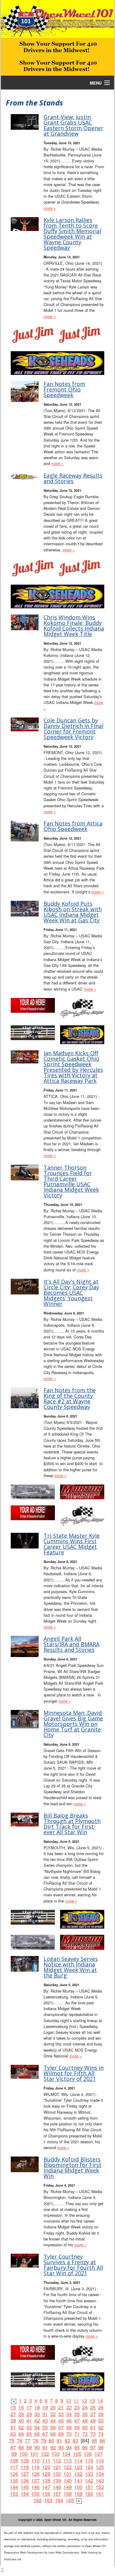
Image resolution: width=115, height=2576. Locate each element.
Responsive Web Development (24, 2552)
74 (101, 2434)
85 (94, 2441)
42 (37, 2421)
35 (77, 2414)
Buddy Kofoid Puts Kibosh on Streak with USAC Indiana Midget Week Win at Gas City (73, 912)
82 (67, 2441)
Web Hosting (89, 2552)
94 (69, 2447)
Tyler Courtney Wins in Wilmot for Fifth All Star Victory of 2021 (74, 2073)
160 (89, 2494)
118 (25, 2467)
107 (99, 2454)
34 (69, 2414)
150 (78, 2487)
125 (100, 2467)
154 (25, 2494)
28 (21, 2414)
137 (35, 2481)
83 (75, 2441)
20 (53, 2407)
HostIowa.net (13, 2559)
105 (77, 2454)
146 (35, 2487)
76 (20, 2441)
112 (57, 2461)
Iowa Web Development (64, 2552)
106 (88, 2454)
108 (14, 2461)
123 (78, 2467)
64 (21, 2434)
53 (29, 2427)
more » (50, 208)
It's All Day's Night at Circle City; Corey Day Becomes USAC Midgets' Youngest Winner (71, 1293)
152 (100, 2487)
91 (45, 2447)
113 (68, 2461)
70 (69, 2434)
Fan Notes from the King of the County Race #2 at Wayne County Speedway (70, 1398)
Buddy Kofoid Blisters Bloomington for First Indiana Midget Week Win (73, 2168)
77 (28, 2441)
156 (46, 2494)
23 (77, 2407)
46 (69, 2421)
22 (69, 2407)
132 (78, 2474)
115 (89, 2461)
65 (29, 2434)
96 (85, 2447)
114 (78, 2461)
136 (25, 2481)
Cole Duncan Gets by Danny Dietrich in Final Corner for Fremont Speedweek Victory (73, 729)
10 (68, 2401)
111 (46, 2461)
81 (59, 2441)
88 (21, 2447)
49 (93, 2421)
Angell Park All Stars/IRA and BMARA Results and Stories (71, 1644)
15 (13, 2407)
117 (14, 2467)
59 (77, 2427)
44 (53, 2421)
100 (23, 2454)
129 (46, 2474)
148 (57, 2487)
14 (100, 2401)
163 (48, 2500)
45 (61, 2421)
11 (76, 2401)
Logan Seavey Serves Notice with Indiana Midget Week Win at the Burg (71, 1967)
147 (46, 2487)
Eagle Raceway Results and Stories (73, 478)
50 (101, 2421)
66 (37, 2434)
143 (100, 2481)
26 (101, 2407)
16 (21, 2407)
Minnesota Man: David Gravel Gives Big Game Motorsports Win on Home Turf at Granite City (73, 1724)
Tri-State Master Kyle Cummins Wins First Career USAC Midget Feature (72, 1544)
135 (14, 2481)
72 (85, 2434)
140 (68, 2481)
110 (35, 2461)
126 (14, 2474)
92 (53, 2447)
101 (34, 2454)
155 (35, 2494)
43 (45, 2421)
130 (57, 2474)
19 (45, 2407)
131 (68, 2474)
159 (78, 2494)
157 (57, 2494)
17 (29, 2407)
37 (93, 2414)
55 (45, 2427)
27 (13, 2414)
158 (68, 2494)
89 (29, 2447)
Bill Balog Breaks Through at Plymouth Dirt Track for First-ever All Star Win (72, 1824)
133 (89, 2474)
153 (14, 2494)
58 (69, 2427)
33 (61, 2414)
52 (21, 2427)
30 (37, 2414)
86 (102, 2441)
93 (61, 2447)
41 (29, 2421)
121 (57, 2467)
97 (93, 2447)
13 (92, 2401)
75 (12, 2441)
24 (85, 2407)
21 (61, 2407)
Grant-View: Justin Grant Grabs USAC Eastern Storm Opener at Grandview (73, 125)
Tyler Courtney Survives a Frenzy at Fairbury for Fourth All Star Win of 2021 (73, 2265)
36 (85, 2414)
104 (66, 2454)
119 (35, 2467)
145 (25, 2487)
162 (38, 2500)
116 (100, 2461)
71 (77, 2434)
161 (100, 2494)
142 (89, 2481)
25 (93, 2407)
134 (100, 2474)
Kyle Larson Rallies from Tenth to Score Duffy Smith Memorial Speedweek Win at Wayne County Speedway (72, 234)
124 (89, 2467)
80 (52, 2441)
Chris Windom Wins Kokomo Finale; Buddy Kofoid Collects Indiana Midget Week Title (74, 626)
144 (14, 2487)
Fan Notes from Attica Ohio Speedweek (73, 826)
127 (25, 2474)
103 (56, 2454)
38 (101, 2414)
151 (89, 2487)
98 (101, 2447)
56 (53, 2427)
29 (29, 2414)
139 (57, 2481)
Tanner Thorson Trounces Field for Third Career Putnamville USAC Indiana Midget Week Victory (71, 1181)
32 (53, 2414)
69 (61, 2434)
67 (45, 2434)
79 (44, 2441)
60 (85, 2427)
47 (77, 2421)
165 (70, 2500)
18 (37, 2407)
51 (13, 2427)
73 (93, 2434)
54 (37, 2427)
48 (85, 2421)
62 (101, 2427)
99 (14, 2454)
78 (36, 2441)
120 (46, 2467)
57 (61, 2427)
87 (13, 2447)
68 (53, 2434)
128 (35, 2474)
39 (13, 2421)
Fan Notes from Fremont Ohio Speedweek (64, 389)
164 (59, 2500)
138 (46, 2481)
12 (84, 2401)
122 (68, 2467)
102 (45, 2454)
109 (25, 2461)
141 (78, 2481)
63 (13, 2434)
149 (68, 2487)
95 (77, 2447)
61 (93, 2427)
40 (21, 2421)
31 (45, 2414)
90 (37, 2447)
